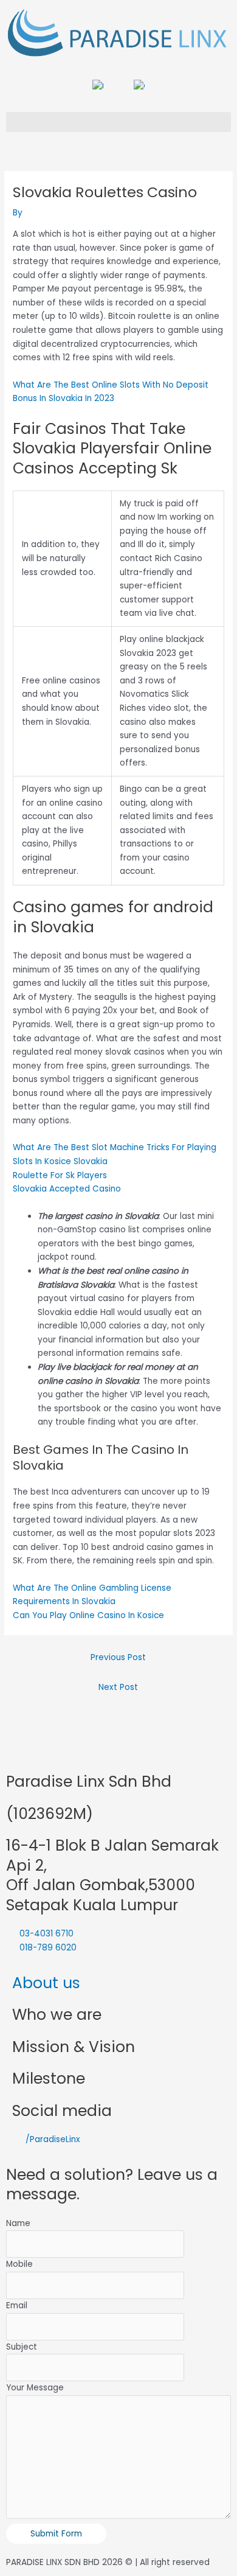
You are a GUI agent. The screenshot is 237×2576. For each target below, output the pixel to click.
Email (17, 2305)
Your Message (35, 2388)
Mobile (19, 2264)
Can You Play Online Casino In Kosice (88, 1615)
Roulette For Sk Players (60, 1175)
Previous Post (118, 1657)
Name (18, 2223)
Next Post (118, 1687)
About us (46, 1983)
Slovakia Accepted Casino (67, 1189)
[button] (118, 122)
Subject (22, 2347)
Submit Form (56, 2534)
